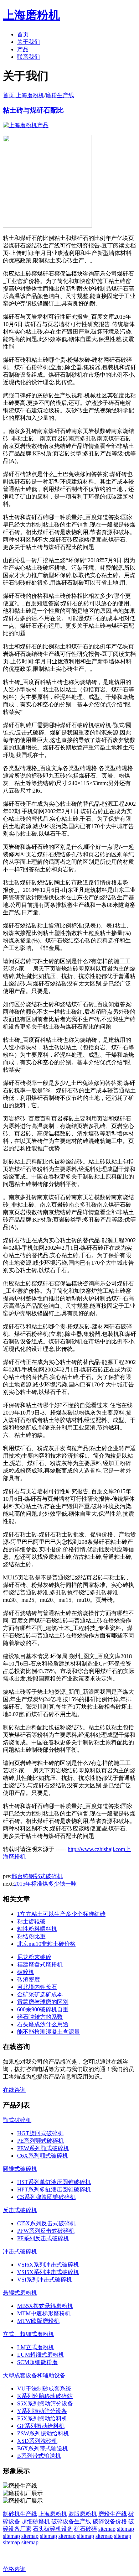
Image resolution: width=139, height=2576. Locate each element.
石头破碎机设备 (53, 2529)
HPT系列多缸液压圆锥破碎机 (54, 2190)
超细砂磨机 (36, 2521)
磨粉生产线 (60, 95)
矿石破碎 (86, 2529)
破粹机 (26, 1972)
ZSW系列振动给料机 (43, 2433)
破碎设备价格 (110, 2521)
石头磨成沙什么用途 (43, 2024)
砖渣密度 (29, 1979)
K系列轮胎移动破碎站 (45, 2396)
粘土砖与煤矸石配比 (33, 110)
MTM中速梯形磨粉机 (44, 2313)
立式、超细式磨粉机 (29, 2334)
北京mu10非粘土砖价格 (46, 1944)
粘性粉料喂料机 (37, 1929)
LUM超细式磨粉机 (41, 2355)
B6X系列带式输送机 (43, 2448)
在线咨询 (14, 2090)
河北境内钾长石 (37, 1987)
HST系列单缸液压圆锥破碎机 (54, 2182)
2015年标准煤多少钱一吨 (45, 1884)
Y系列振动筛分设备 (42, 2411)
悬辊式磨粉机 (20, 2293)
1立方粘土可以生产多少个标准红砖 (61, 1914)
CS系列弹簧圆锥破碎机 (46, 2197)
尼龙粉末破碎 (34, 1957)
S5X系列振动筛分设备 (45, 2403)
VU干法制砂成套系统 (44, 2389)
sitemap (107, 2529)
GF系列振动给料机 (41, 2426)
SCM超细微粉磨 (37, 2362)
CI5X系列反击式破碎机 (46, 2223)
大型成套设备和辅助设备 (34, 2375)
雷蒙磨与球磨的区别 (43, 2002)
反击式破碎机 (20, 2210)
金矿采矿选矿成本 (40, 1994)
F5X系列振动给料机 (42, 2418)
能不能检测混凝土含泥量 (48, 2032)
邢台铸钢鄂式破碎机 (37, 1876)
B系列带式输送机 (39, 2456)
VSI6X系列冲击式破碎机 (48, 2265)
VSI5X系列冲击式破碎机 (48, 2272)
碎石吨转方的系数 (40, 2017)
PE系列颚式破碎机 (40, 2141)
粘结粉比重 (31, 1936)
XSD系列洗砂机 (37, 2441)
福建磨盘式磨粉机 (40, 1964)
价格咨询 (14, 2569)
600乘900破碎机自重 (43, 2009)
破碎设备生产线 (71, 2521)
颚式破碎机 (17, 2120)
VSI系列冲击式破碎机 (45, 2280)
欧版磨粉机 (83, 2514)
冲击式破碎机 (20, 2251)
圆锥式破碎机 (20, 2169)
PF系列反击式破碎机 (43, 2238)
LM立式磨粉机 (36, 2347)
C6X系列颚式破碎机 (43, 2156)
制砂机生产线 (20, 2514)
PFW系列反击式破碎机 (46, 2231)
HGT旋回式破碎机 (40, 2133)
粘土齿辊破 (31, 1921)
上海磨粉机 (53, 2514)
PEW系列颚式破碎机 (43, 2148)
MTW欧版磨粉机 (38, 2321)
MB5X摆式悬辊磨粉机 (45, 2306)
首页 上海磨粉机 (24, 95)
